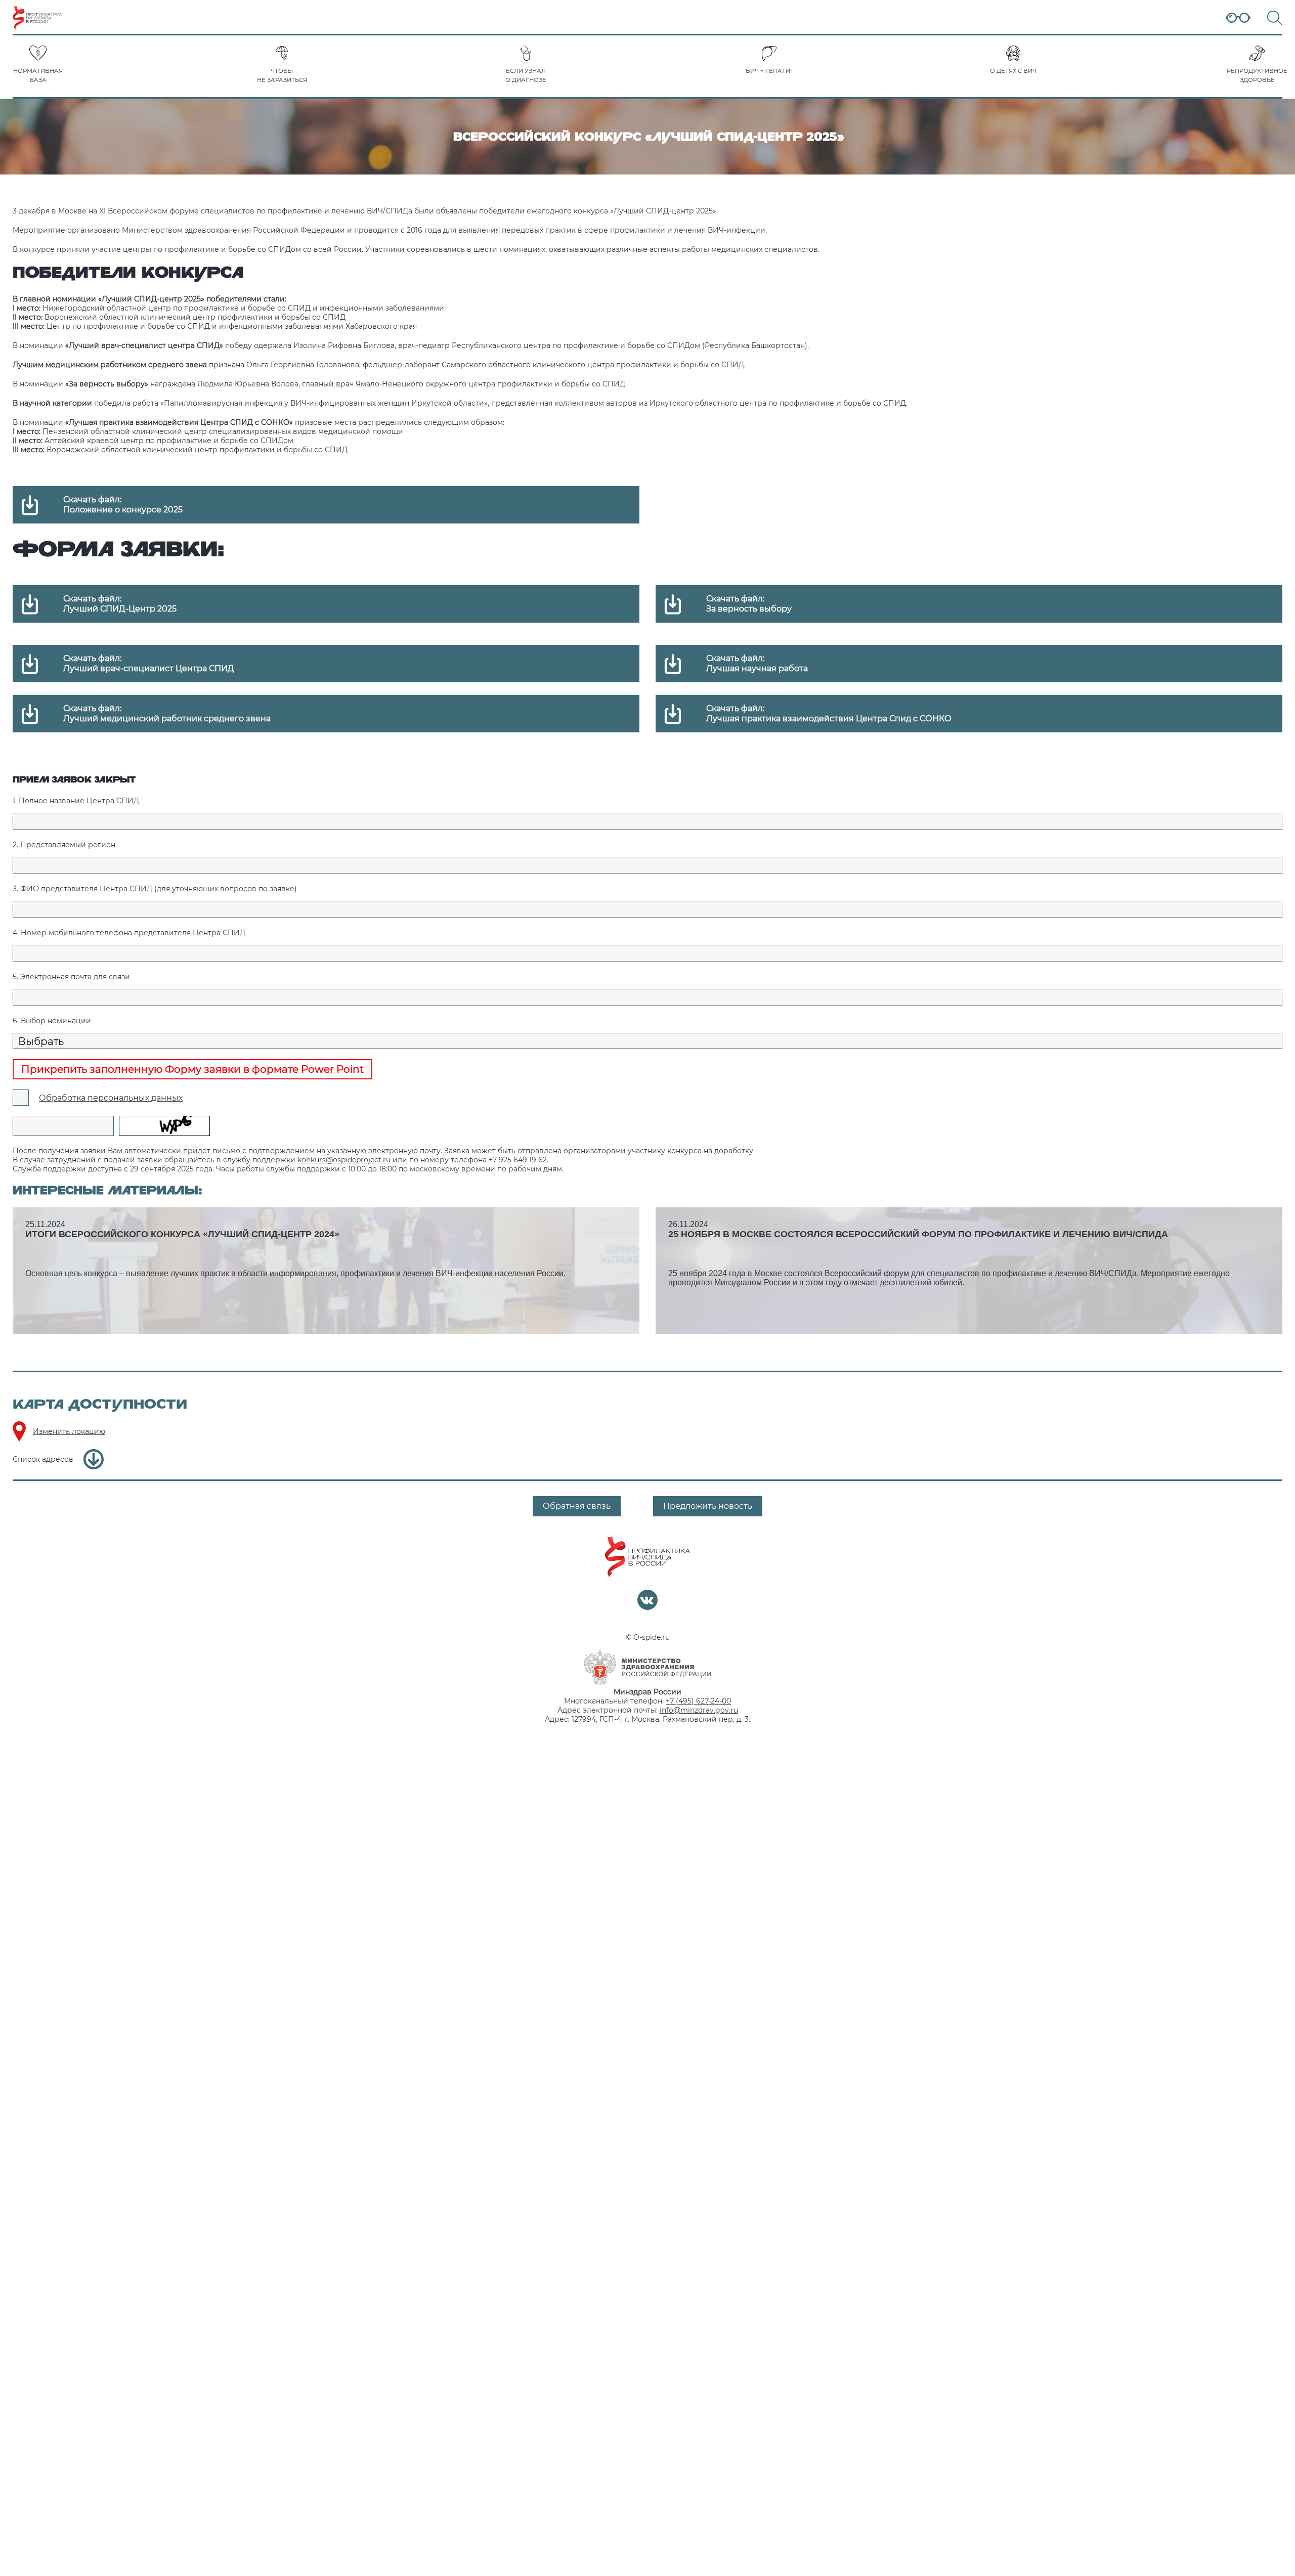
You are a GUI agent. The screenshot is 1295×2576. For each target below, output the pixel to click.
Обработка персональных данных (111, 1098)
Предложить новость (708, 1506)
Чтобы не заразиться (282, 75)
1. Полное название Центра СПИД (76, 801)
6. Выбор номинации (52, 1021)
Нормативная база (38, 75)
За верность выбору (749, 609)
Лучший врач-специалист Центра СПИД (149, 668)
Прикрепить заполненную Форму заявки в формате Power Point (192, 1069)
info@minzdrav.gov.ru (699, 1710)
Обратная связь (577, 1506)
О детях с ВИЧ (1013, 71)
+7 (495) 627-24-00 (698, 1701)
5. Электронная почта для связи (71, 977)
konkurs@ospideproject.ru (344, 1160)
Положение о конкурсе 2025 (123, 510)
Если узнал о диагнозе (526, 75)
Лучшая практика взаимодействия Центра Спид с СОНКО (829, 718)
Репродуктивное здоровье (1257, 75)
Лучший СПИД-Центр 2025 (120, 609)
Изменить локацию (69, 1431)
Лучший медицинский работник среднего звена (167, 718)
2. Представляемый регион (64, 845)
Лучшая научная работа (757, 668)
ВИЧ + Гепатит (770, 71)
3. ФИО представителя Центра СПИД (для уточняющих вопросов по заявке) (155, 889)
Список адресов (43, 1459)
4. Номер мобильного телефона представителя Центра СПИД (129, 933)
